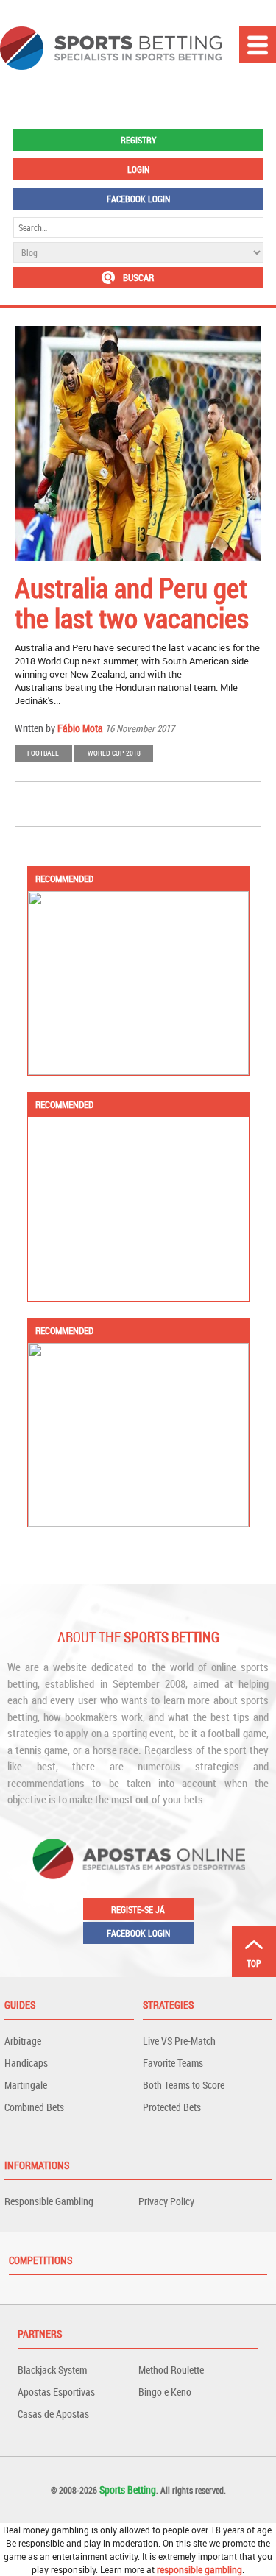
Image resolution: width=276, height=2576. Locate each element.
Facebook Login (138, 199)
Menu (258, 45)
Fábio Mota (80, 728)
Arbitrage (23, 2041)
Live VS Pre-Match (179, 2041)
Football (43, 753)
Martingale (26, 2085)
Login (138, 169)
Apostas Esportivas (56, 2392)
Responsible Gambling (49, 2201)
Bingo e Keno (165, 2392)
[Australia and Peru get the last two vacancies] (138, 444)
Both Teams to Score (184, 2085)
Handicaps (26, 2063)
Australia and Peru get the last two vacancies (132, 603)
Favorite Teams (173, 2063)
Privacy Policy (166, 2201)
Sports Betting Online (111, 48)
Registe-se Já (138, 1909)
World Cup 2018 (114, 753)
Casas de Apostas (53, 2414)
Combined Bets (34, 2107)
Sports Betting (128, 2490)
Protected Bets (172, 2107)
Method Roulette (171, 2370)
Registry (138, 140)
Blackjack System (52, 2370)
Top (254, 1963)
